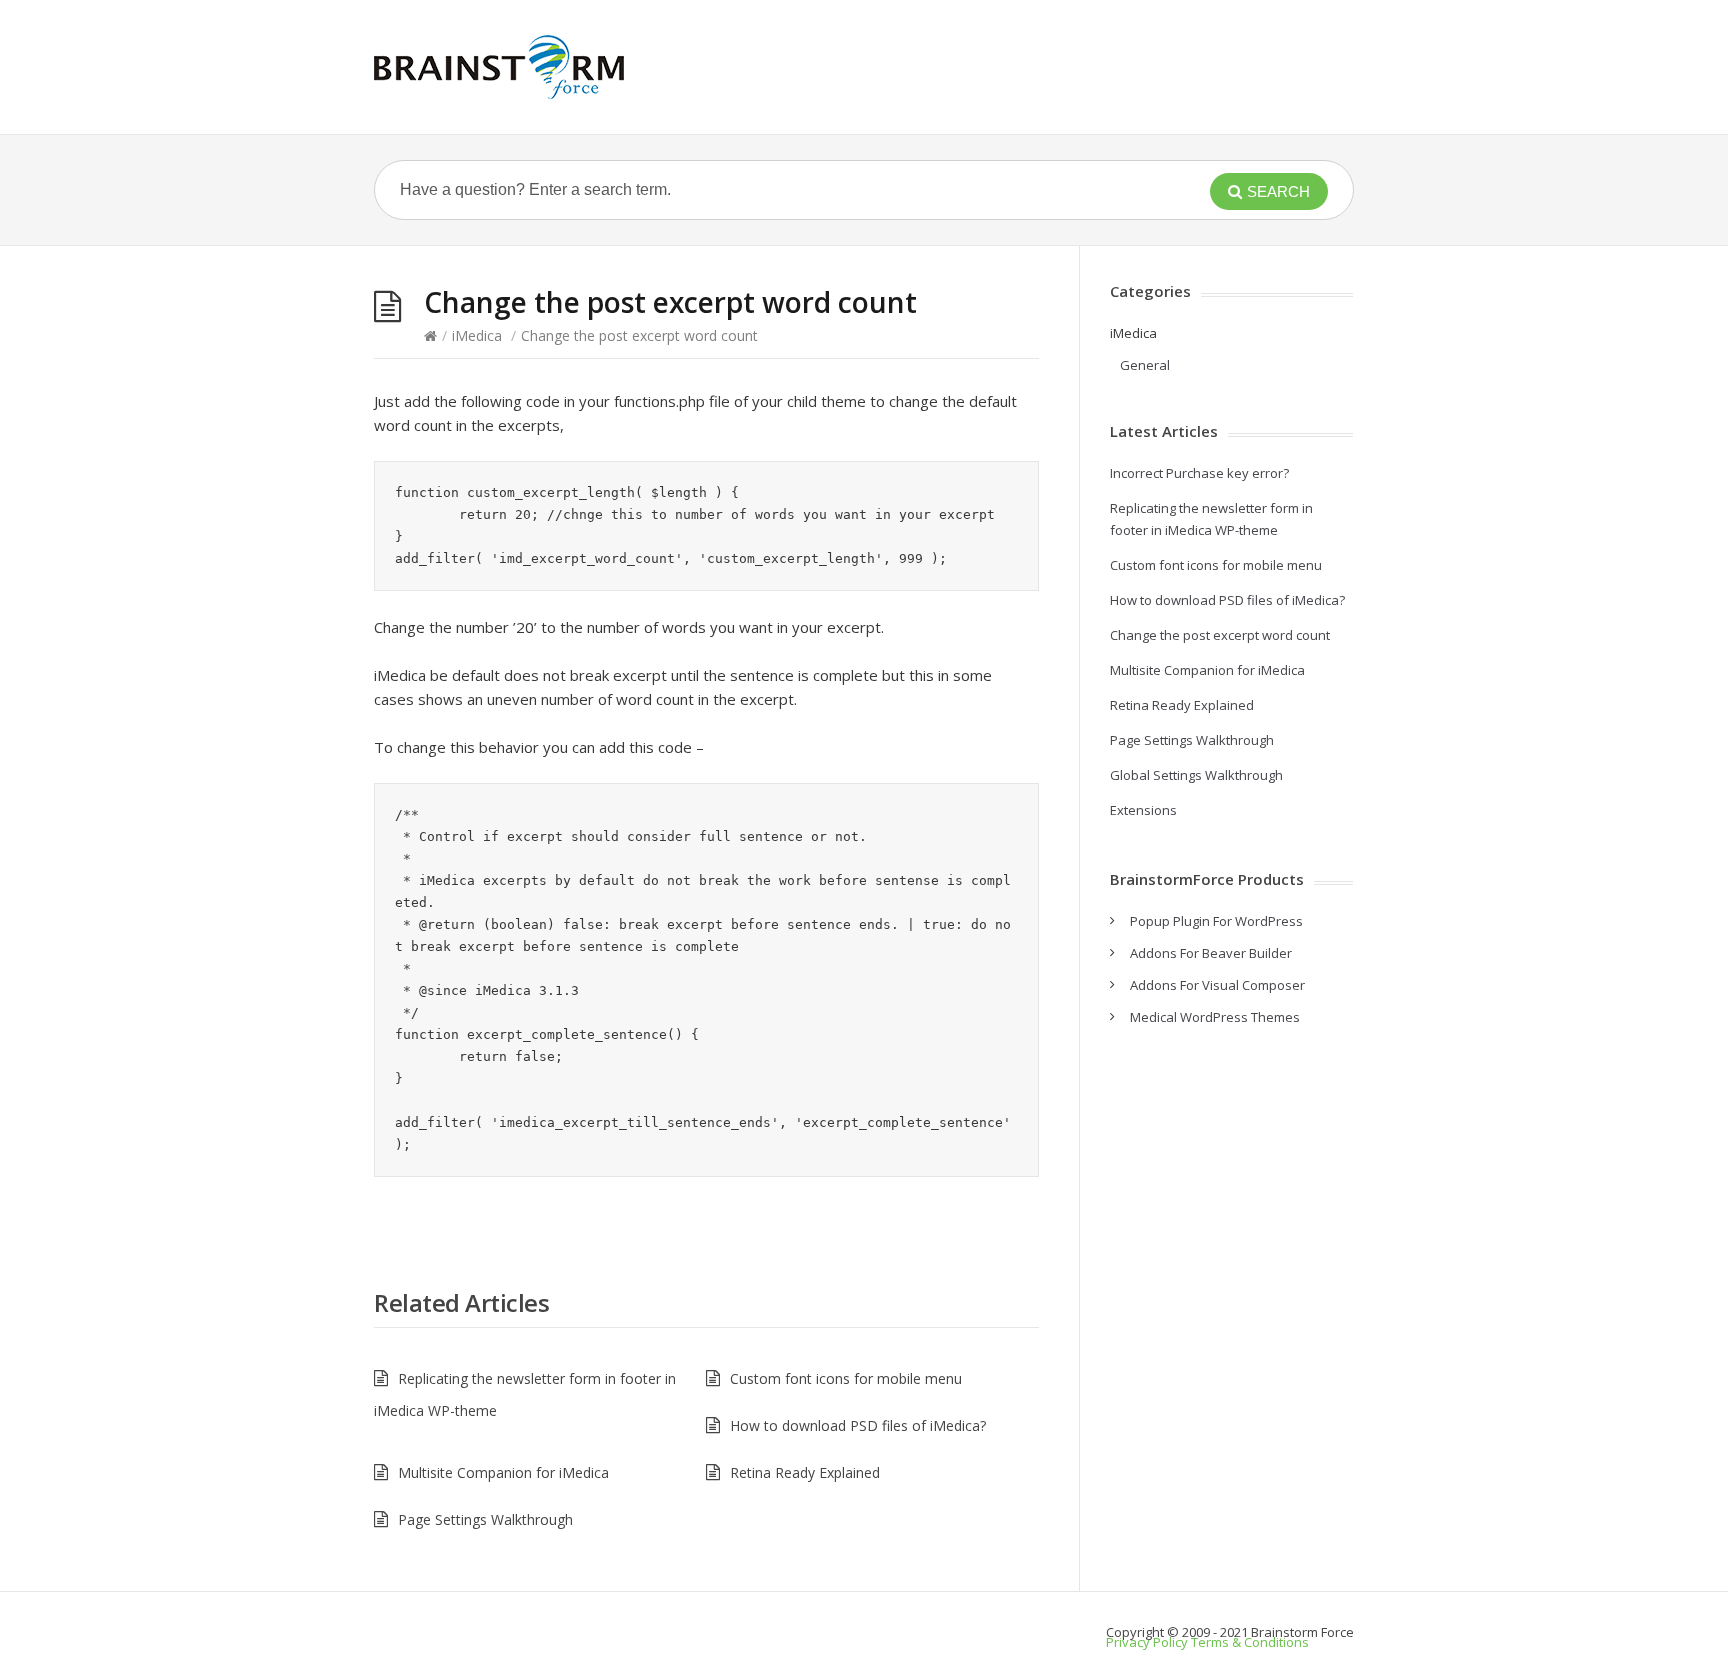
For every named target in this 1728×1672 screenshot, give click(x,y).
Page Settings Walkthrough (485, 1519)
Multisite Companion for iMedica (503, 1472)
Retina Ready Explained (805, 1472)
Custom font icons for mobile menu (846, 1378)
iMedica (477, 335)
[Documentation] (499, 67)
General (1145, 365)
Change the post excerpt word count (1220, 635)
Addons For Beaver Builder (1211, 953)
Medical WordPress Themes (1215, 1017)
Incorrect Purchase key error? (1199, 473)
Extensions (1143, 810)
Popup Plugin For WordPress (1216, 921)
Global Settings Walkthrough (1196, 775)
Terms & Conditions (1250, 1642)
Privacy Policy (1147, 1642)
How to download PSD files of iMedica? (858, 1425)
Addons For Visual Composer (1217, 985)
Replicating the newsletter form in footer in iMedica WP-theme (525, 1394)
